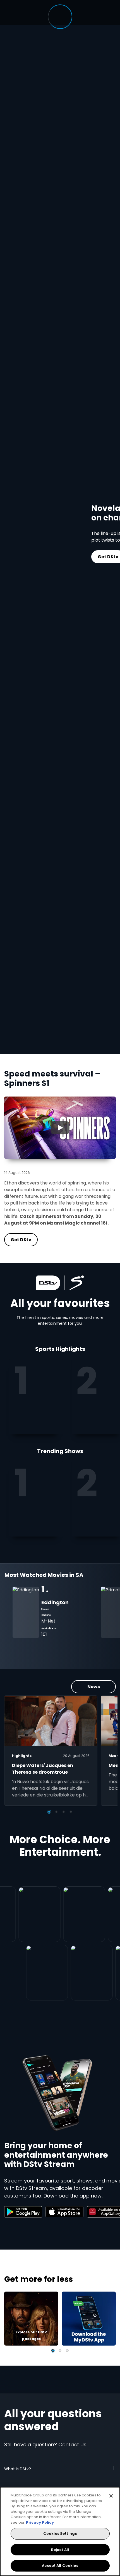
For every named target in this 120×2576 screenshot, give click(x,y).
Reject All (60, 2550)
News (94, 1687)
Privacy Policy (40, 2522)
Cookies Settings (60, 2534)
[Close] (111, 2496)
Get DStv (77, 557)
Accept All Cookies (60, 2566)
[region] (60, 2531)
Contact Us (72, 2445)
